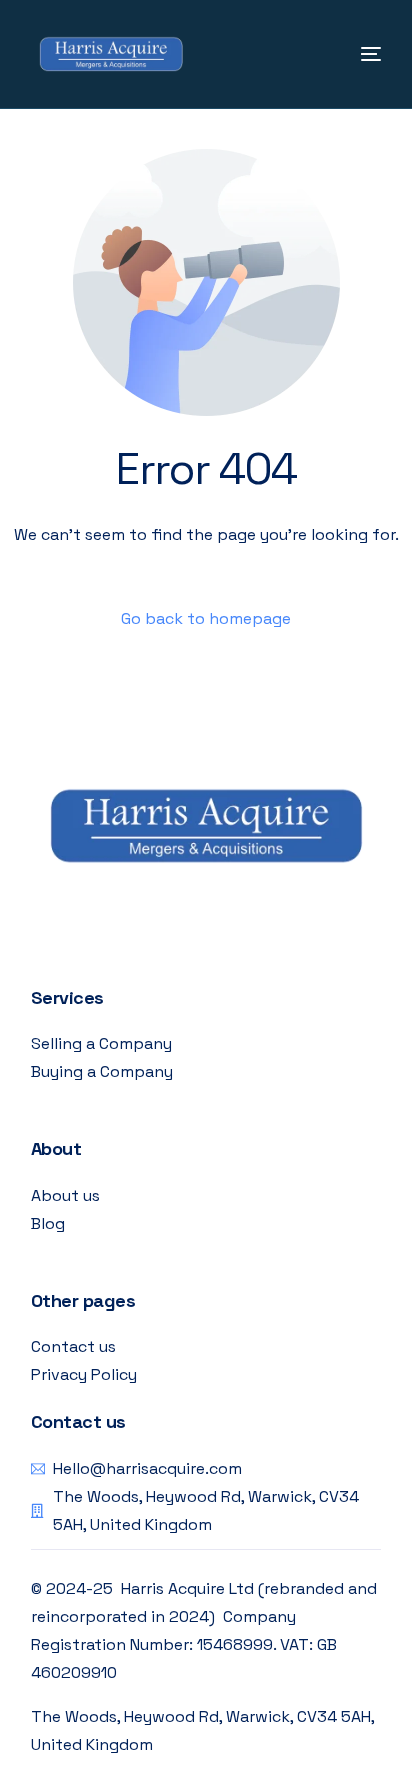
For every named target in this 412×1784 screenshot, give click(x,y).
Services (67, 997)
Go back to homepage (206, 618)
